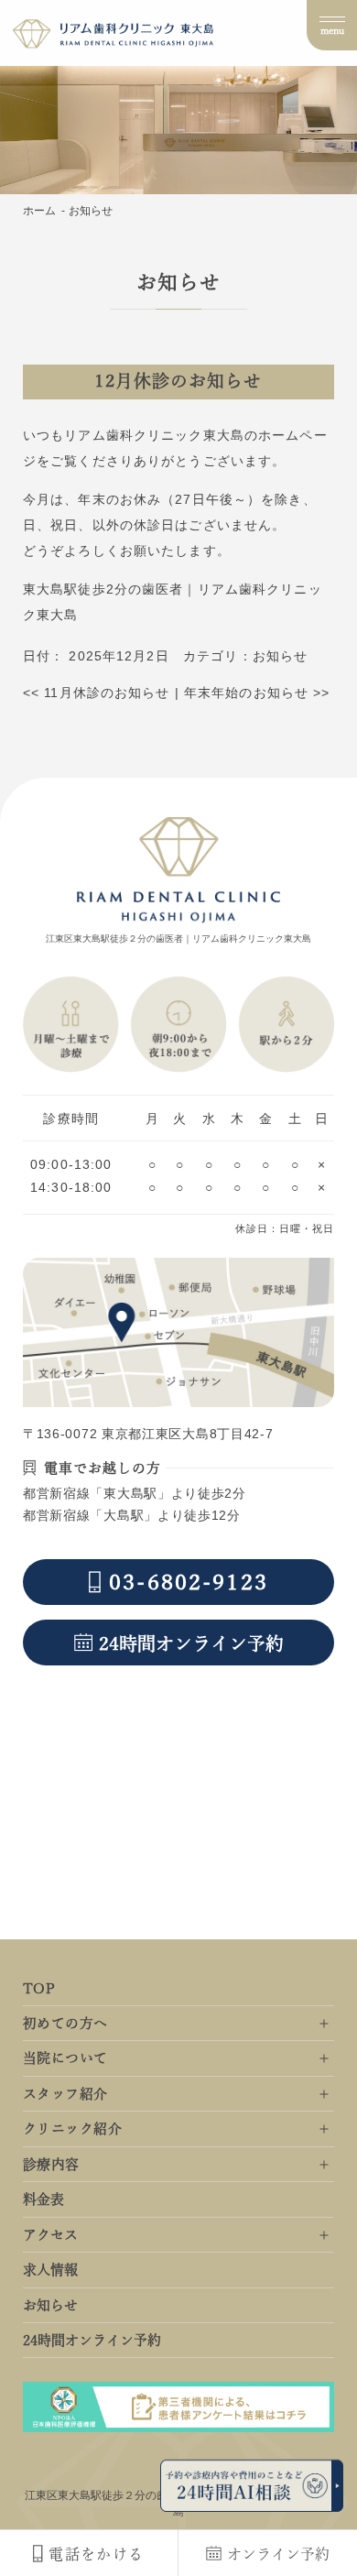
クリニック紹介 (72, 2128)
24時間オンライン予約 (92, 2340)
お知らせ (280, 656)
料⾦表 (43, 2199)
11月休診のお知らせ (97, 693)
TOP (39, 1988)
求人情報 (50, 2270)
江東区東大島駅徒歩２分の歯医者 (107, 2495)
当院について (65, 2058)
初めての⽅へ (65, 2023)
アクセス (50, 2235)
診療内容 (51, 2164)
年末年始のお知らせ (257, 693)
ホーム (39, 211)
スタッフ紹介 (65, 2094)
